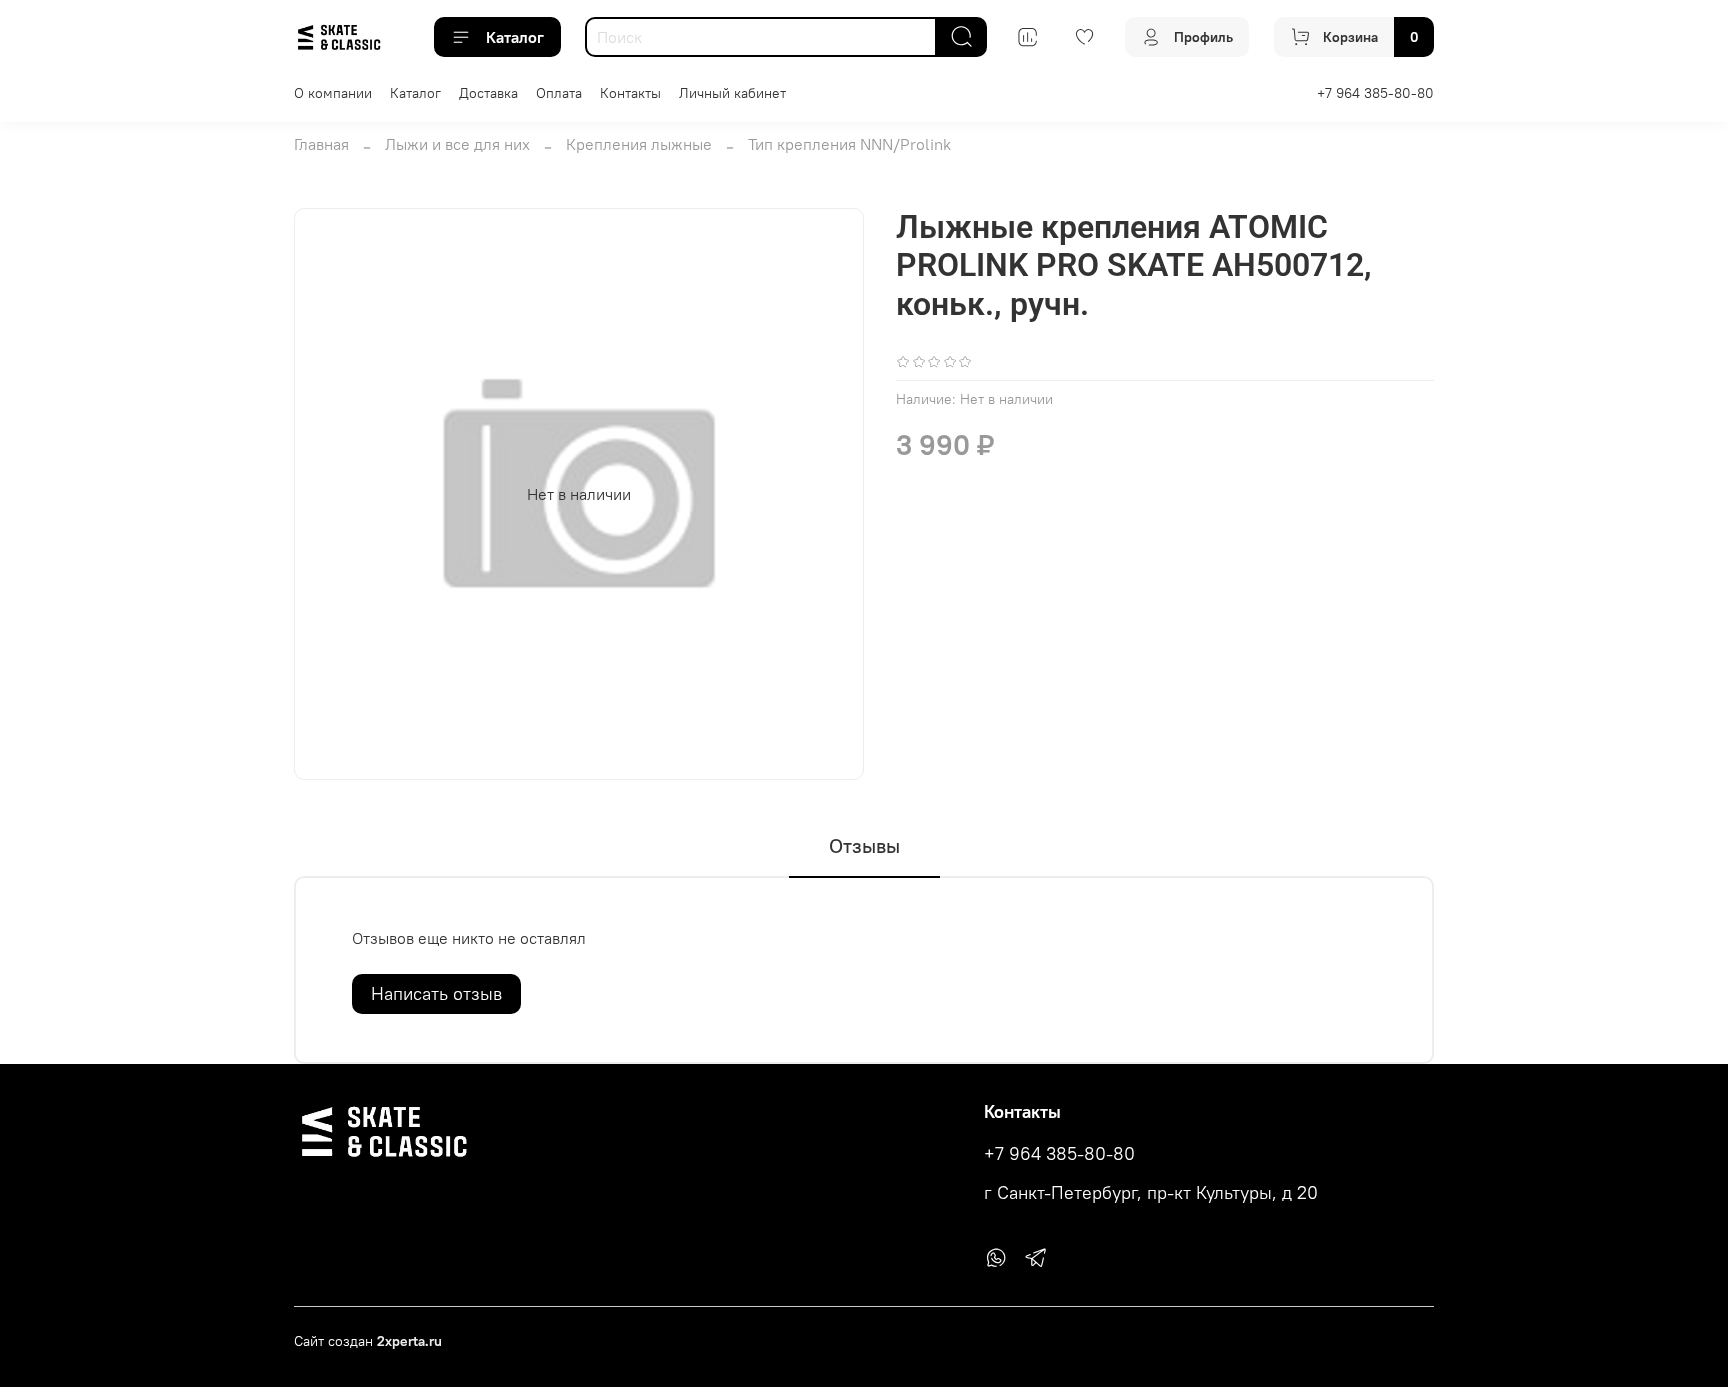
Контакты (630, 93)
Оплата (559, 93)
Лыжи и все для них (457, 144)
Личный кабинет (732, 93)
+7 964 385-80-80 (1375, 93)
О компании (333, 93)
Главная (321, 144)
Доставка (488, 93)
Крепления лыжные (639, 144)
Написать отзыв (436, 993)
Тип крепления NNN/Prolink (849, 144)
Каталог (515, 37)
